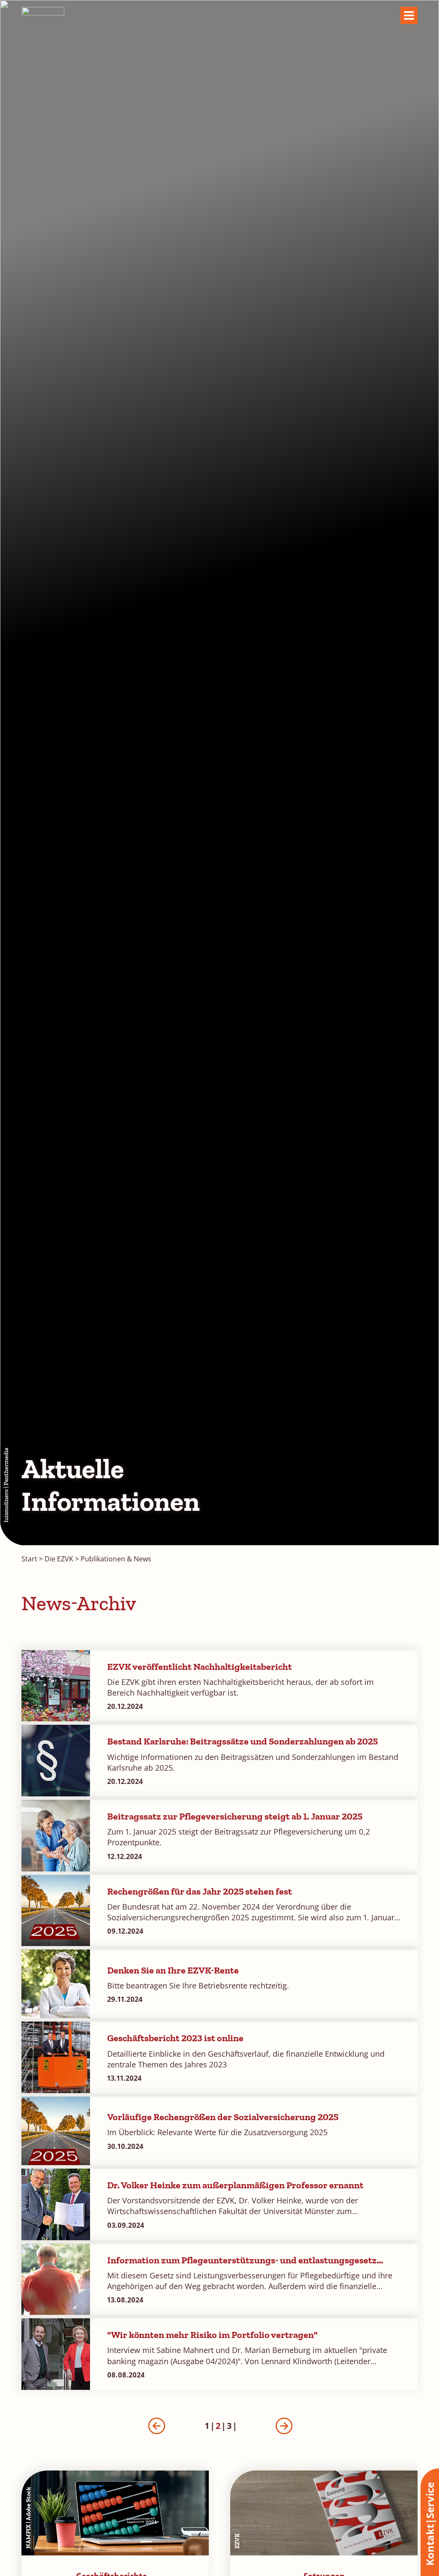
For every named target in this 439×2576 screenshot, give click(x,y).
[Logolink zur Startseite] (43, 16)
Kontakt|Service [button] (430, 2524)
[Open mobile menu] (409, 15)
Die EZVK (59, 1559)
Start (29, 1559)
